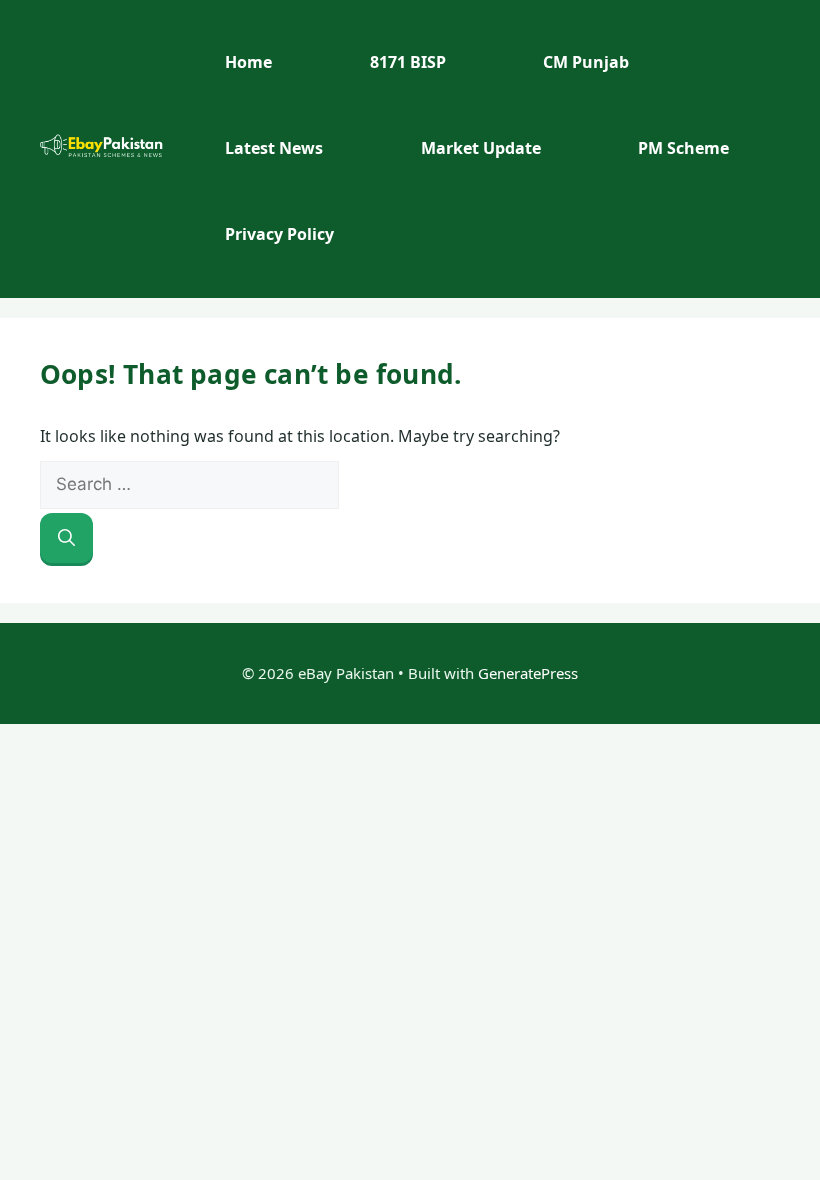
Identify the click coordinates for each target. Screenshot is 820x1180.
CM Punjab (586, 62)
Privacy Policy (279, 234)
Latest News (274, 148)
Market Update (481, 148)
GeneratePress (528, 673)
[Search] (66, 538)
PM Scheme (683, 148)
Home (248, 62)
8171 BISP (408, 62)
